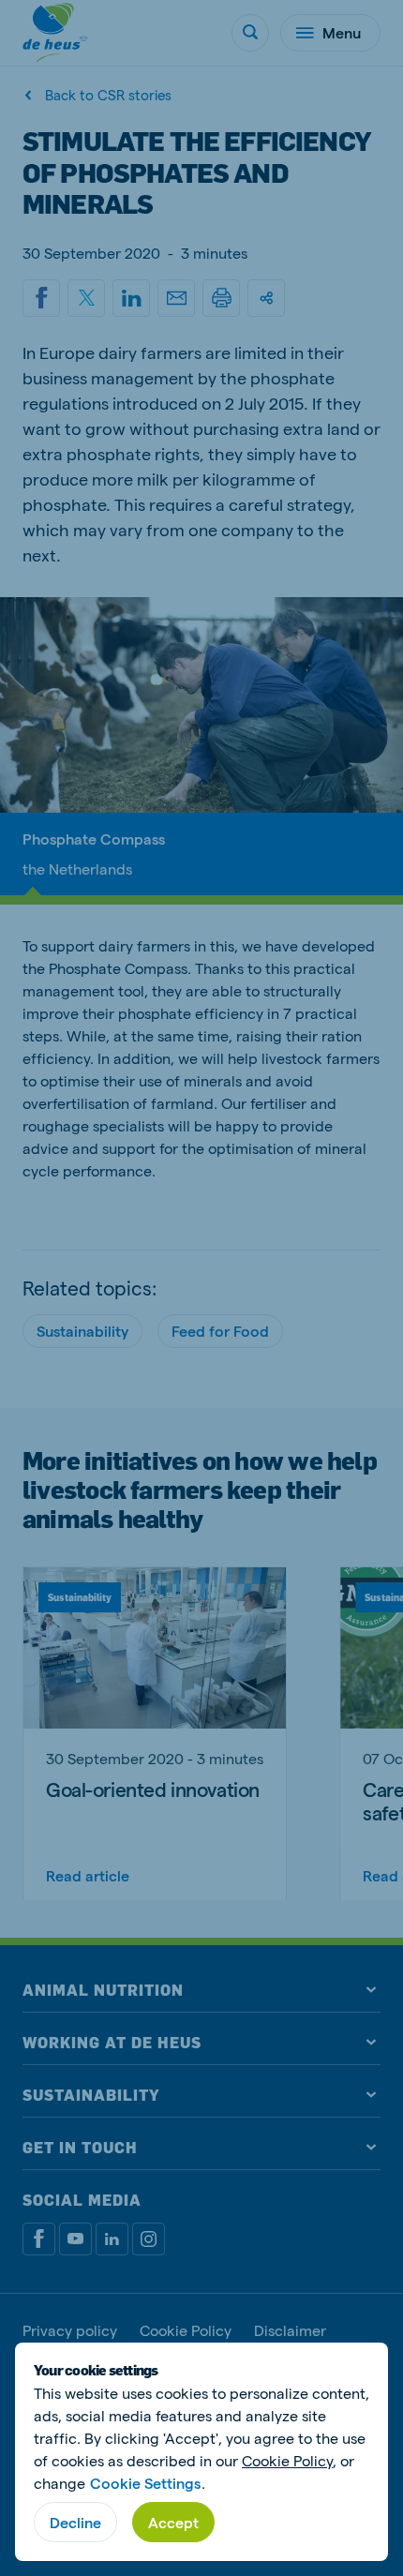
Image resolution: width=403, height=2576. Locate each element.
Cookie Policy (287, 2460)
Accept (173, 2522)
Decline (75, 2522)
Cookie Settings (145, 2483)
